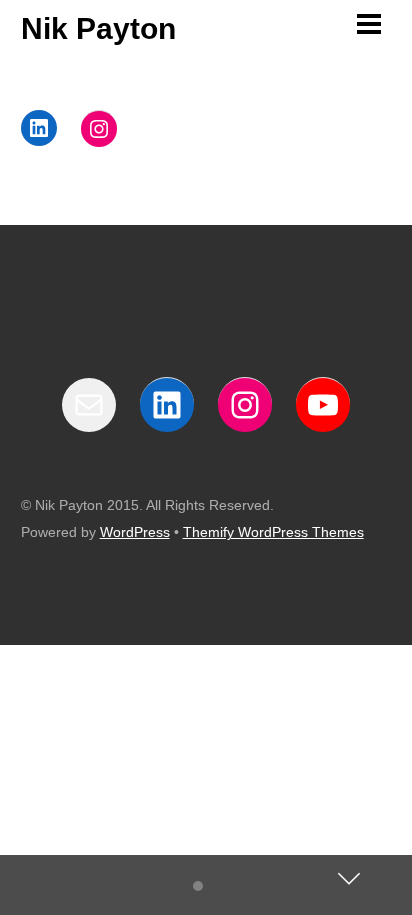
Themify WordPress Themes (273, 532)
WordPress (135, 532)
